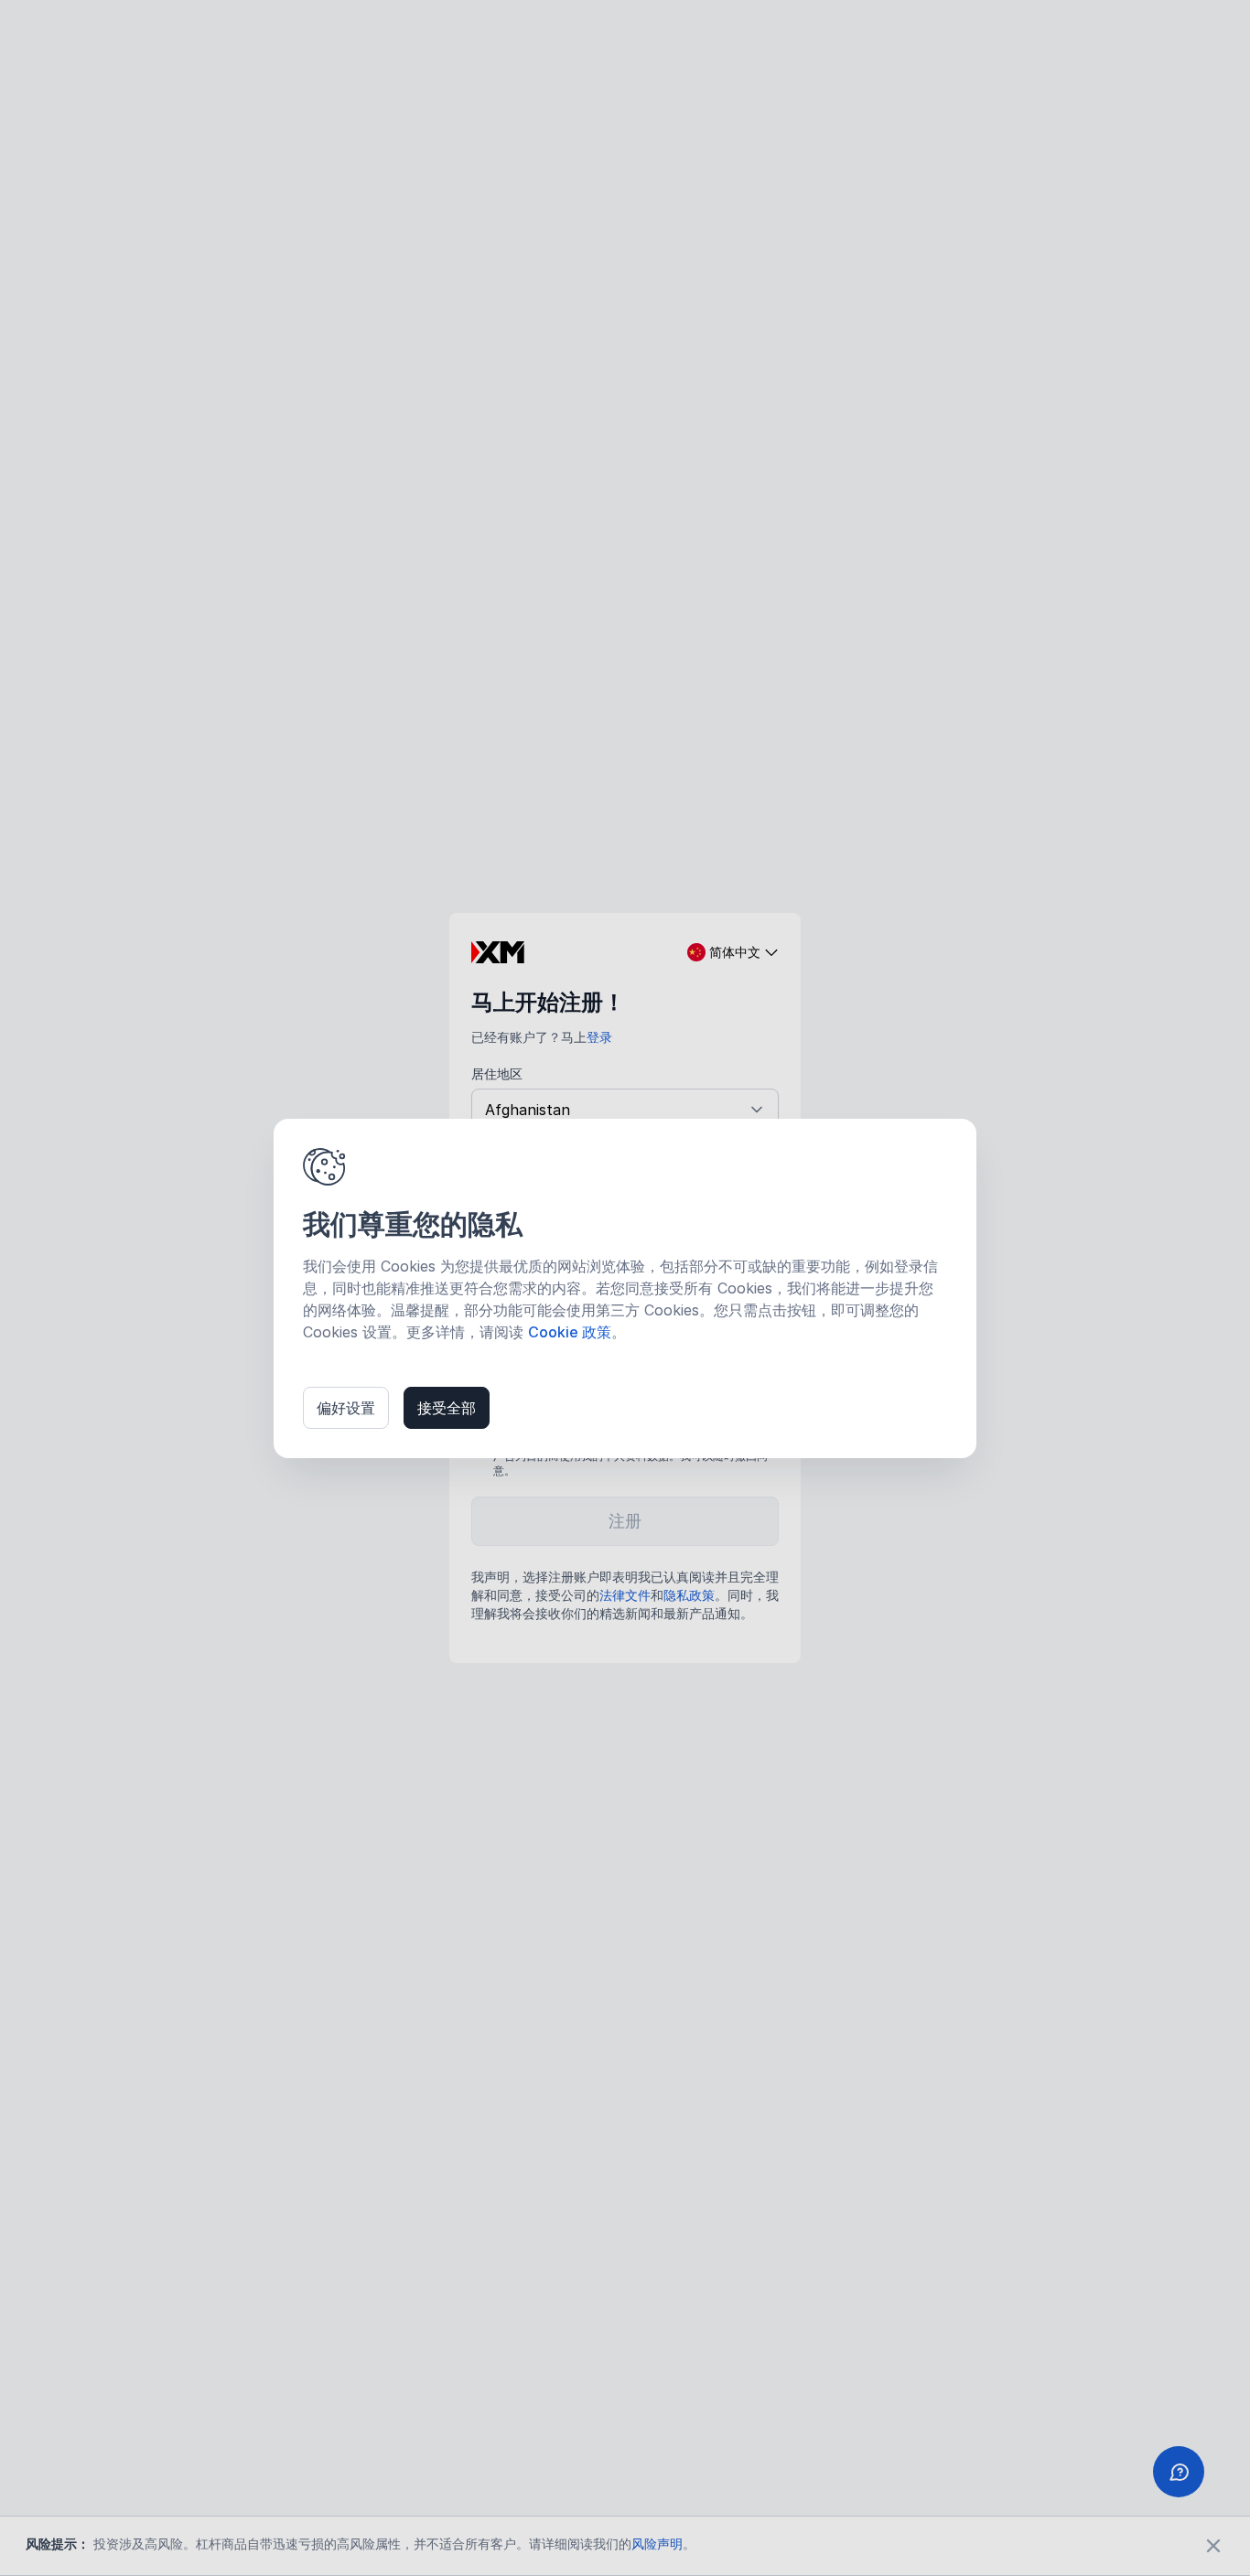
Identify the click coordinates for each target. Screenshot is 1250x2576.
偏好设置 (346, 1408)
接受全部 (447, 1408)
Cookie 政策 (570, 1332)
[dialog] (625, 1288)
